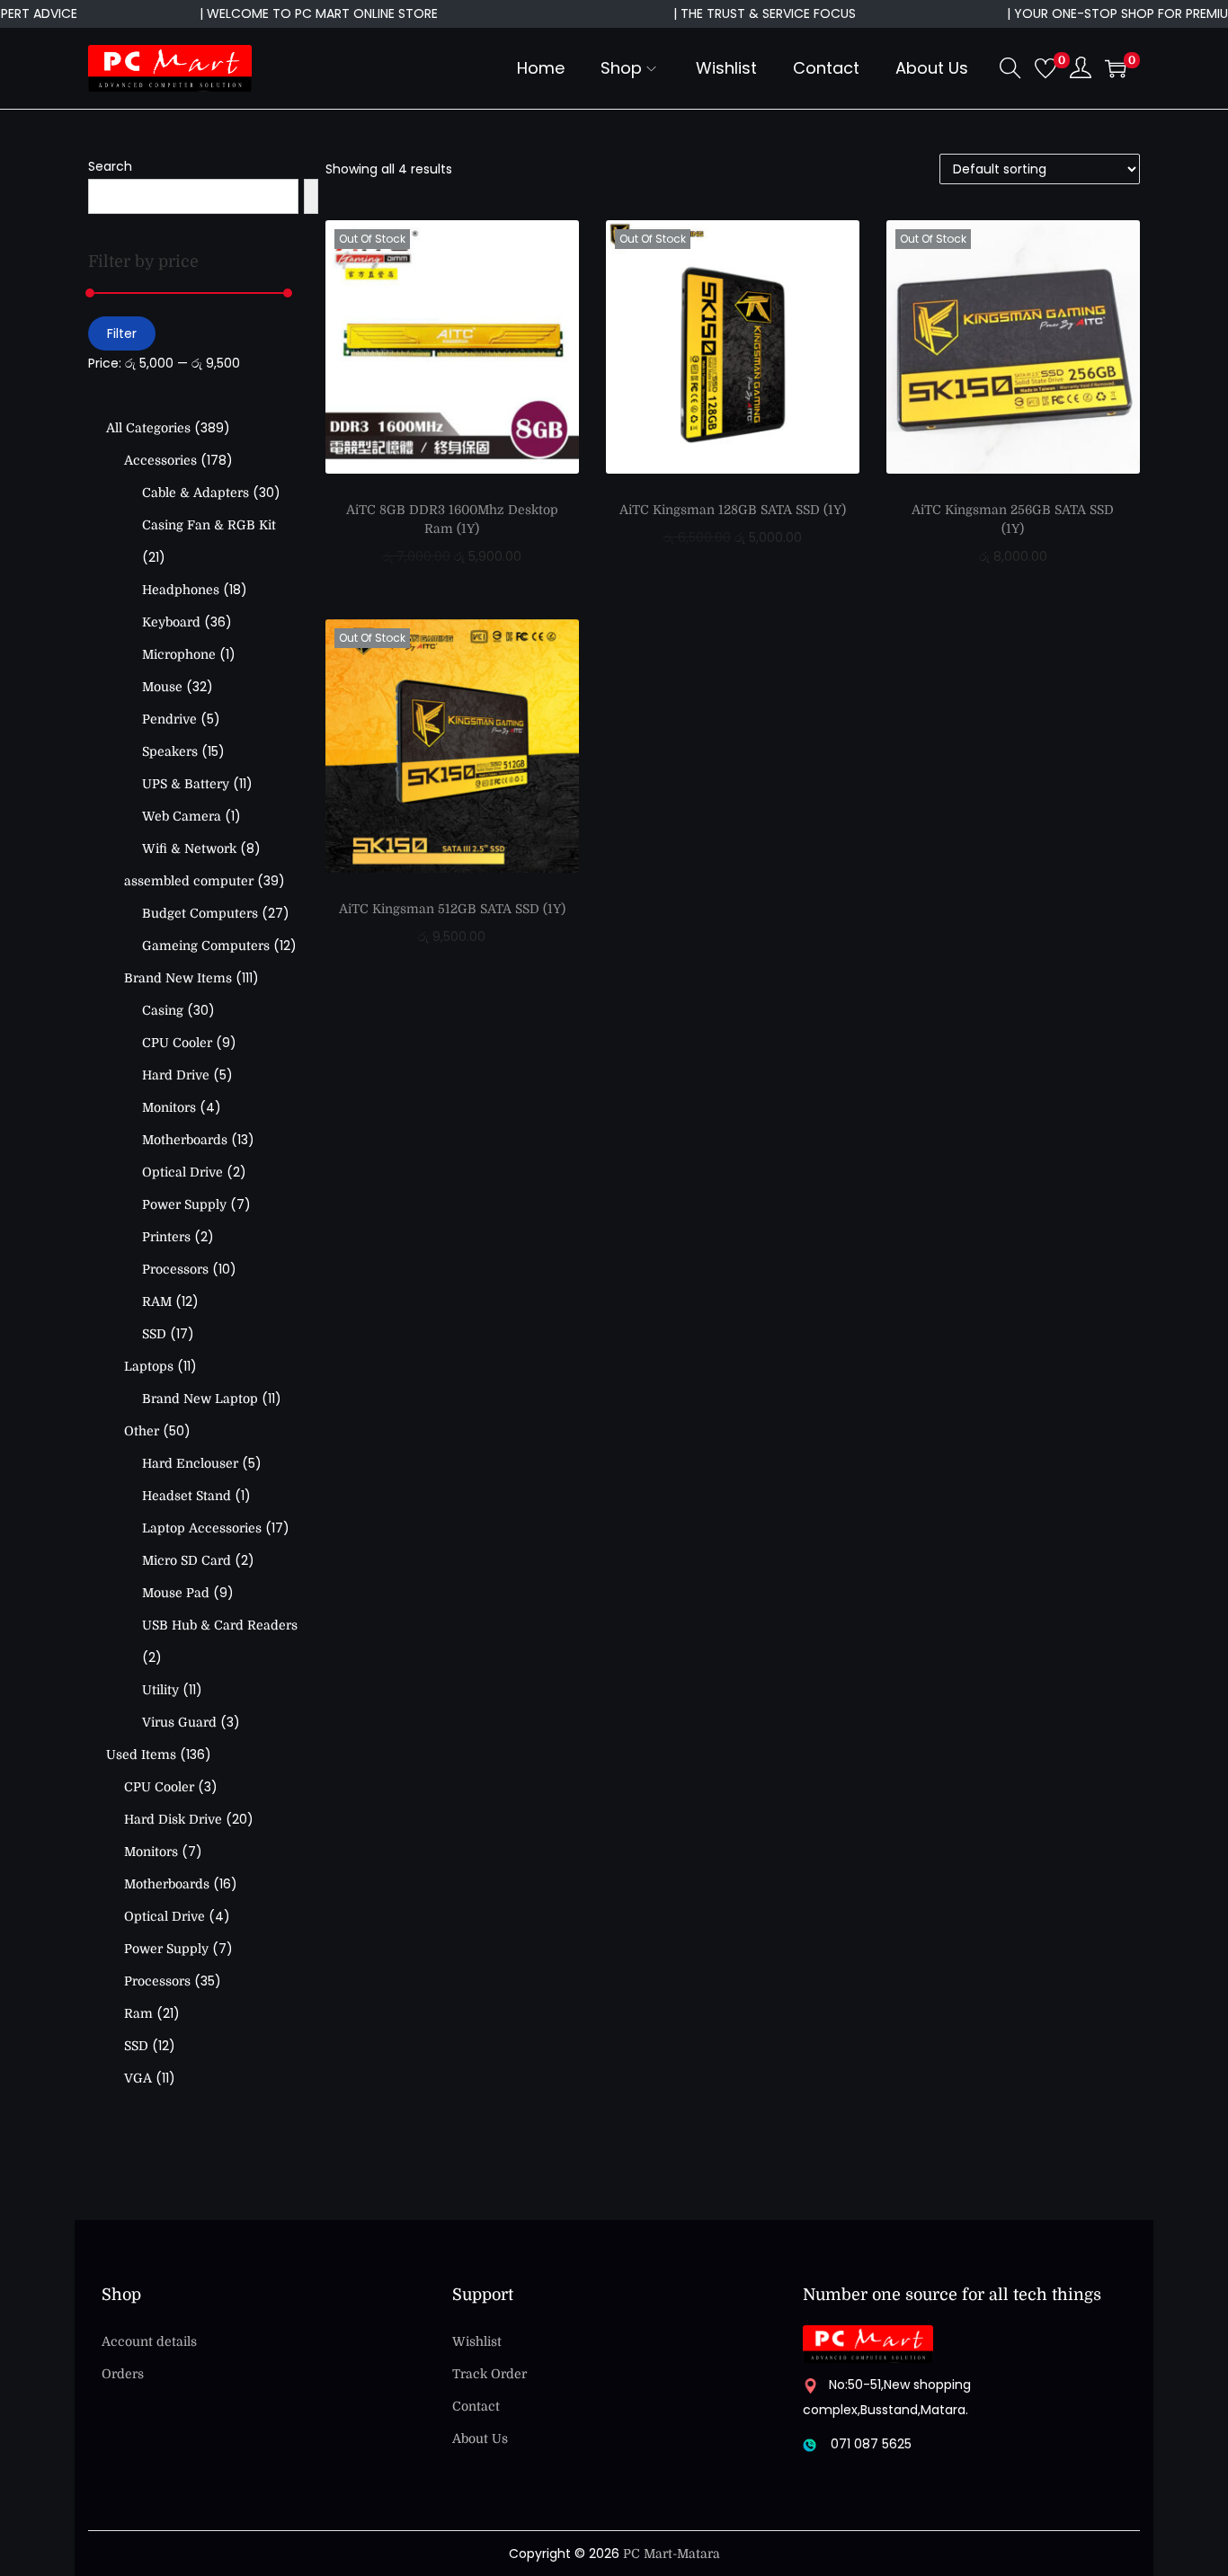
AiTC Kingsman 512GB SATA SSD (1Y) (452, 909)
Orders (123, 2374)
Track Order (489, 2374)
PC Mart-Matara (672, 2554)
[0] (1046, 68)
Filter (122, 333)
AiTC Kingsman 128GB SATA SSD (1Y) (733, 510)
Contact (476, 2406)
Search (110, 166)
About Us (480, 2438)
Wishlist (477, 2341)
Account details (149, 2341)
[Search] (311, 196)
